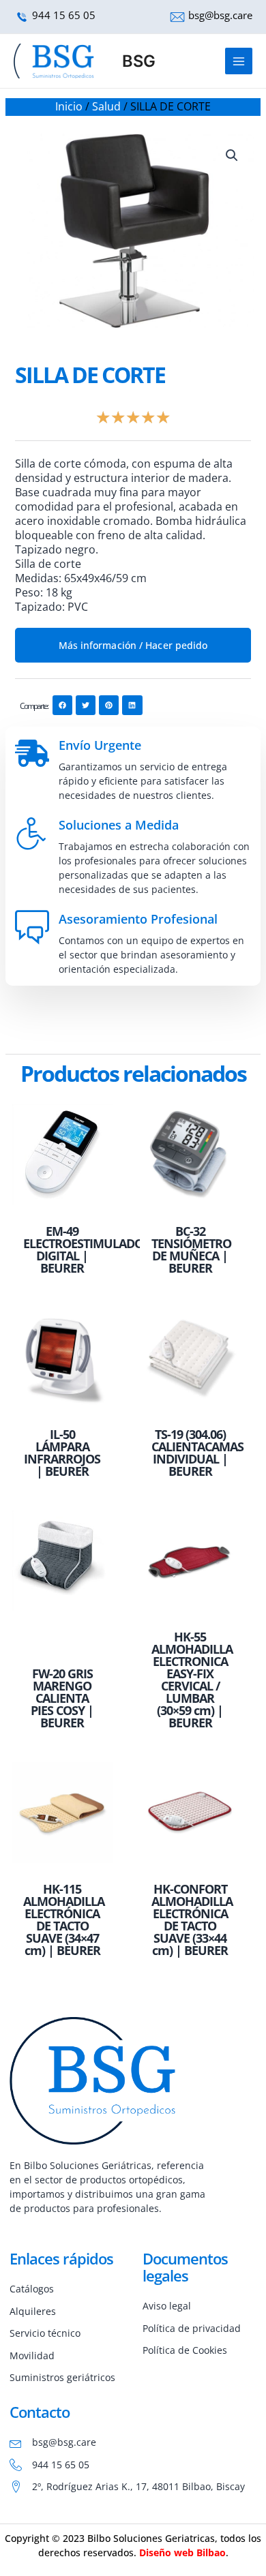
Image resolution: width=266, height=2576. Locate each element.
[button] (232, 155)
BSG (139, 61)
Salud (106, 106)
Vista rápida (62, 1206)
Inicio (69, 106)
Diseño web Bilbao (182, 2552)
